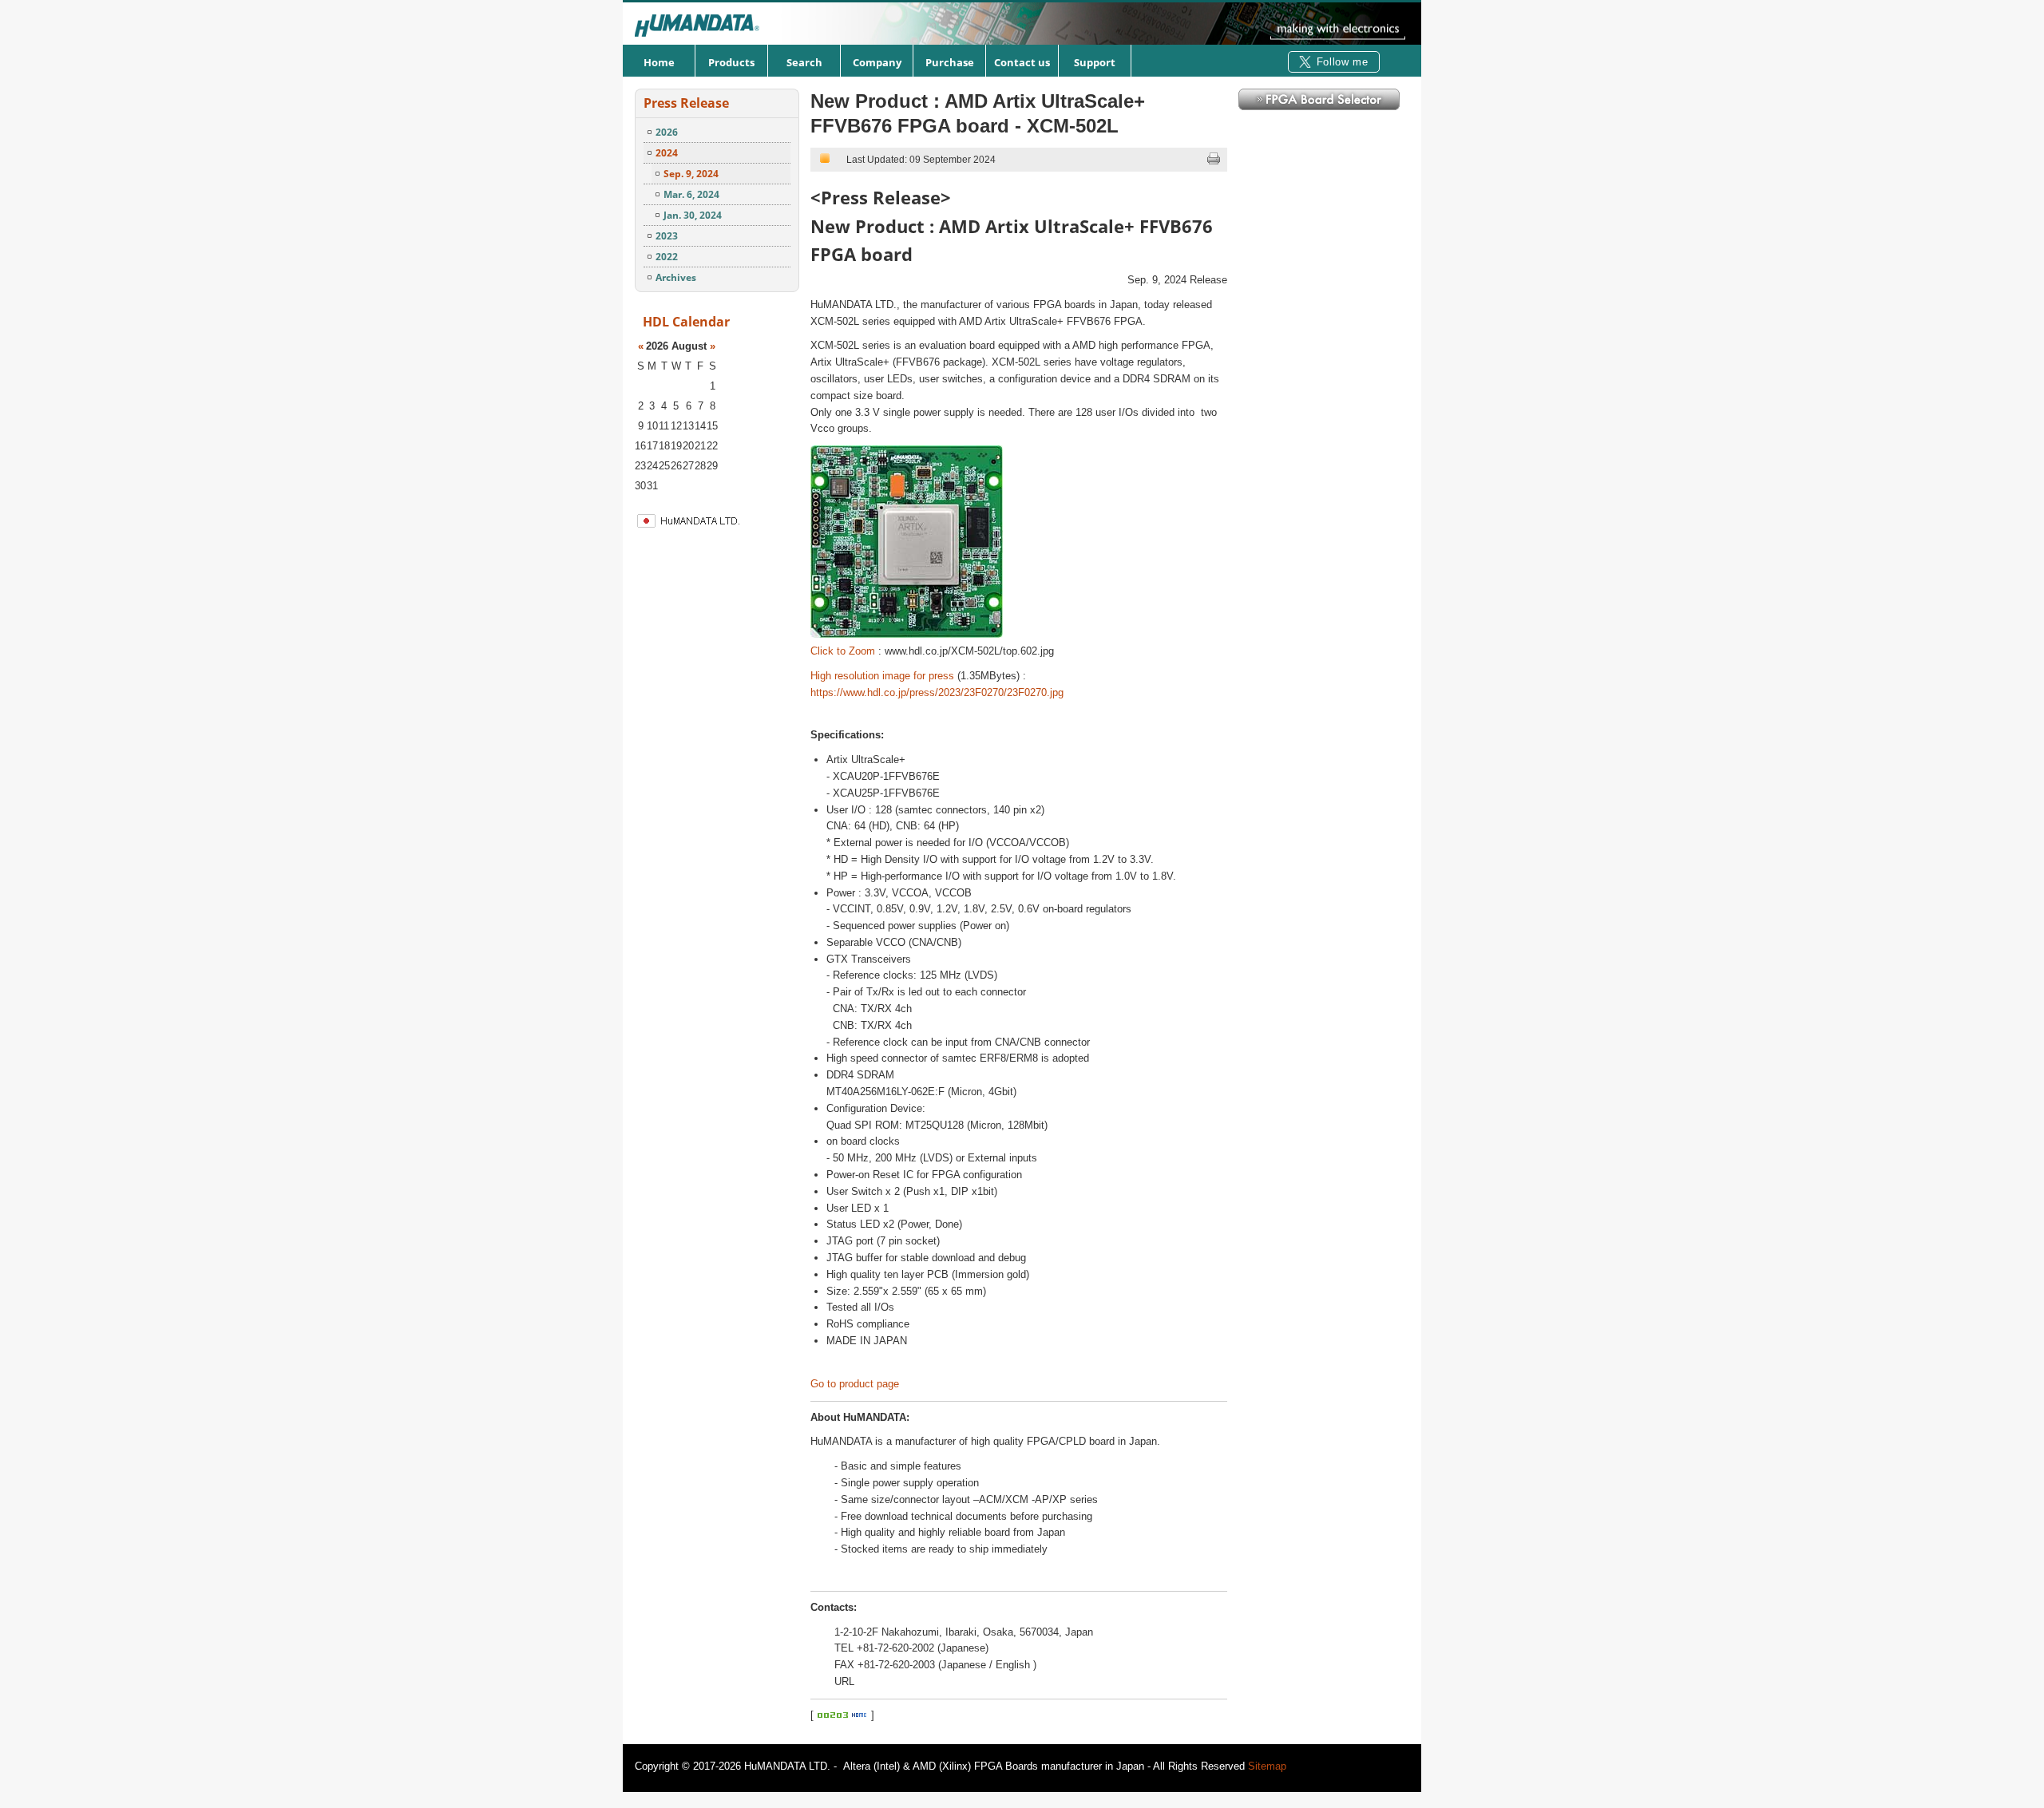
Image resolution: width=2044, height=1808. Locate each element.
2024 (667, 153)
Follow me (1343, 62)
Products (731, 62)
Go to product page (855, 1384)
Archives (676, 277)
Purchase (950, 62)
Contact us (1022, 62)
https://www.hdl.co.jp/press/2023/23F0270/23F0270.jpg (937, 692)
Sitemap (1267, 1766)
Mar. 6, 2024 (691, 194)
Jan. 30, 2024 (693, 215)
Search (804, 62)
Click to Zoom (843, 651)
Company (877, 62)
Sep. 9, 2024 (691, 174)
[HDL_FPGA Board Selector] (1319, 107)
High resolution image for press (882, 676)
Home (659, 62)
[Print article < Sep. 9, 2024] (1214, 162)
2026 (667, 132)
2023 (667, 236)
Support (1095, 62)
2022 (667, 257)
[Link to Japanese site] (726, 526)
